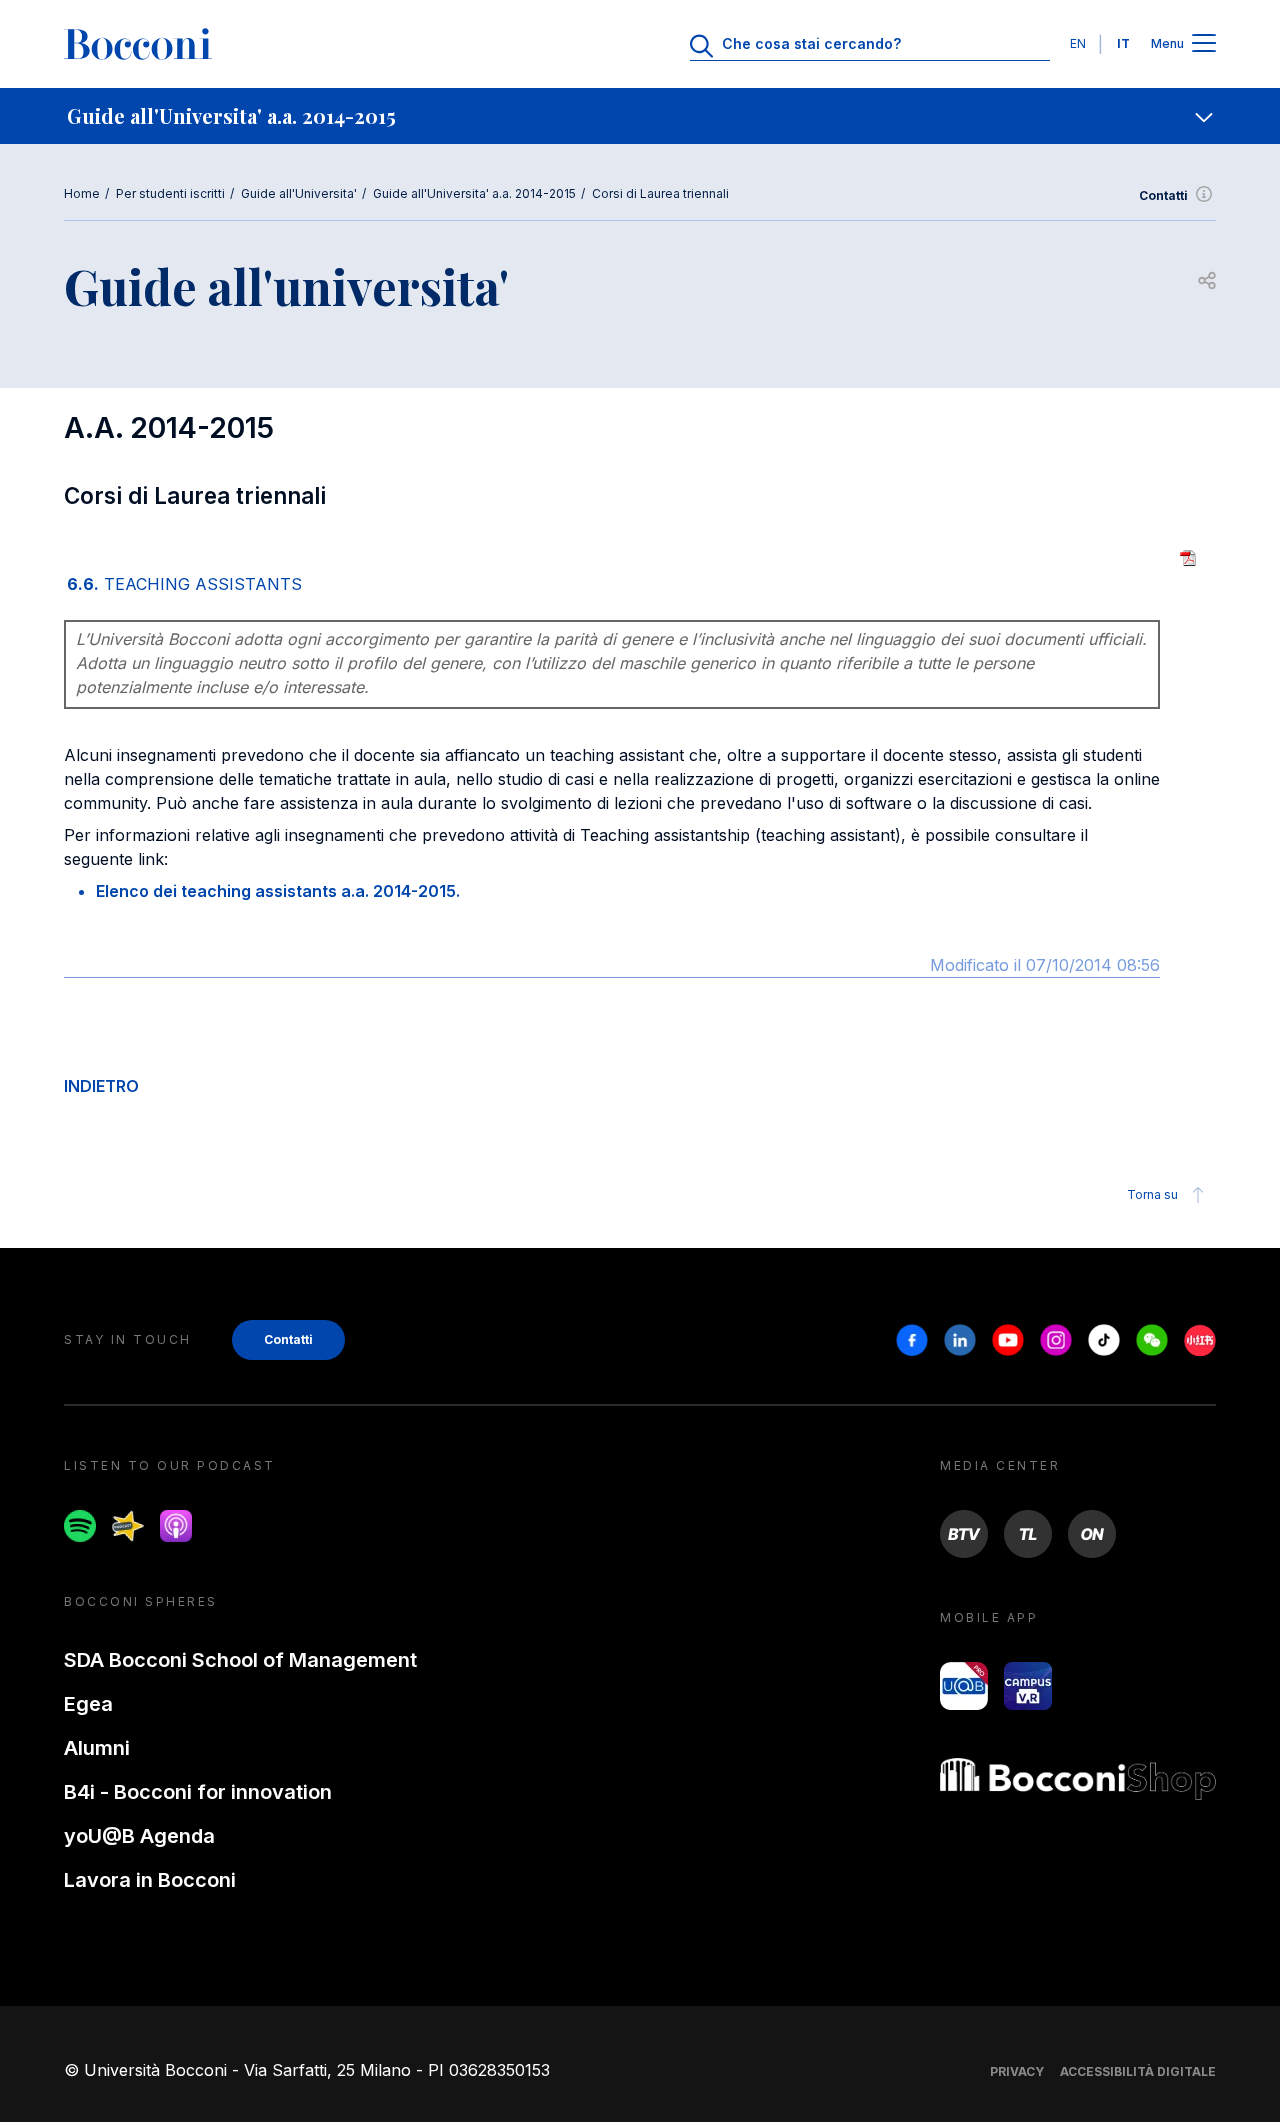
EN (1078, 43)
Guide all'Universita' (299, 193)
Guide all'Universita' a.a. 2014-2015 (474, 193)
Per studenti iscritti (170, 193)
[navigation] (640, 116)
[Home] (138, 44)
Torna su (1152, 1194)
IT (1123, 43)
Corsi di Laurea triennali (660, 193)
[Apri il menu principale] (1204, 44)
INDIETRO (101, 1086)
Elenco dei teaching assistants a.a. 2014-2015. (278, 891)
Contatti (1163, 195)
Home (82, 193)
